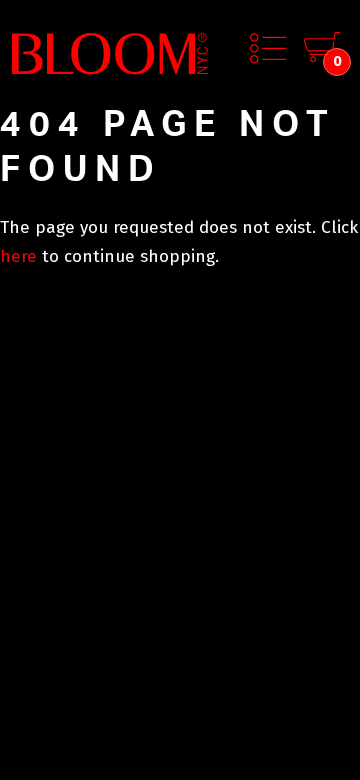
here (18, 256)
